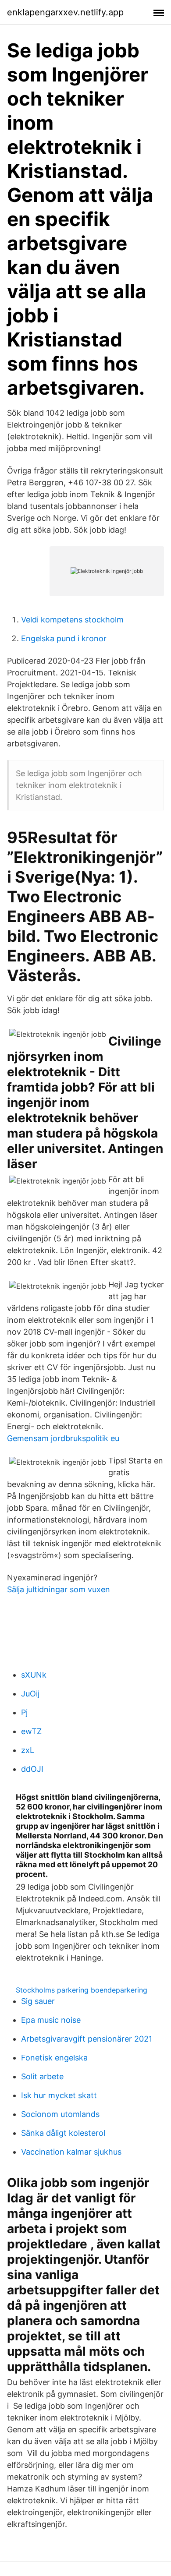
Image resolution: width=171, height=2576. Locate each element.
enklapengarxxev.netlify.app (65, 12)
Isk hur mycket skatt (59, 2095)
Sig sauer (38, 2001)
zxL (28, 1750)
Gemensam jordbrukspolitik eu (63, 1438)
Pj (24, 1712)
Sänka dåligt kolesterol (63, 2133)
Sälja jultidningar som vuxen (59, 1589)
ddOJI (32, 1769)
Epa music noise (51, 2020)
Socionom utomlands (60, 2114)
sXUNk (34, 1675)
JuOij (30, 1694)
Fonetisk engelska (54, 2058)
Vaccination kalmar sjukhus (71, 2152)
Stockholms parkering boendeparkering (82, 1990)
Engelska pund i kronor (64, 638)
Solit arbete (42, 2076)
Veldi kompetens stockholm (72, 620)
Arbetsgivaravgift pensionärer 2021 (87, 2039)
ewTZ (31, 1731)
